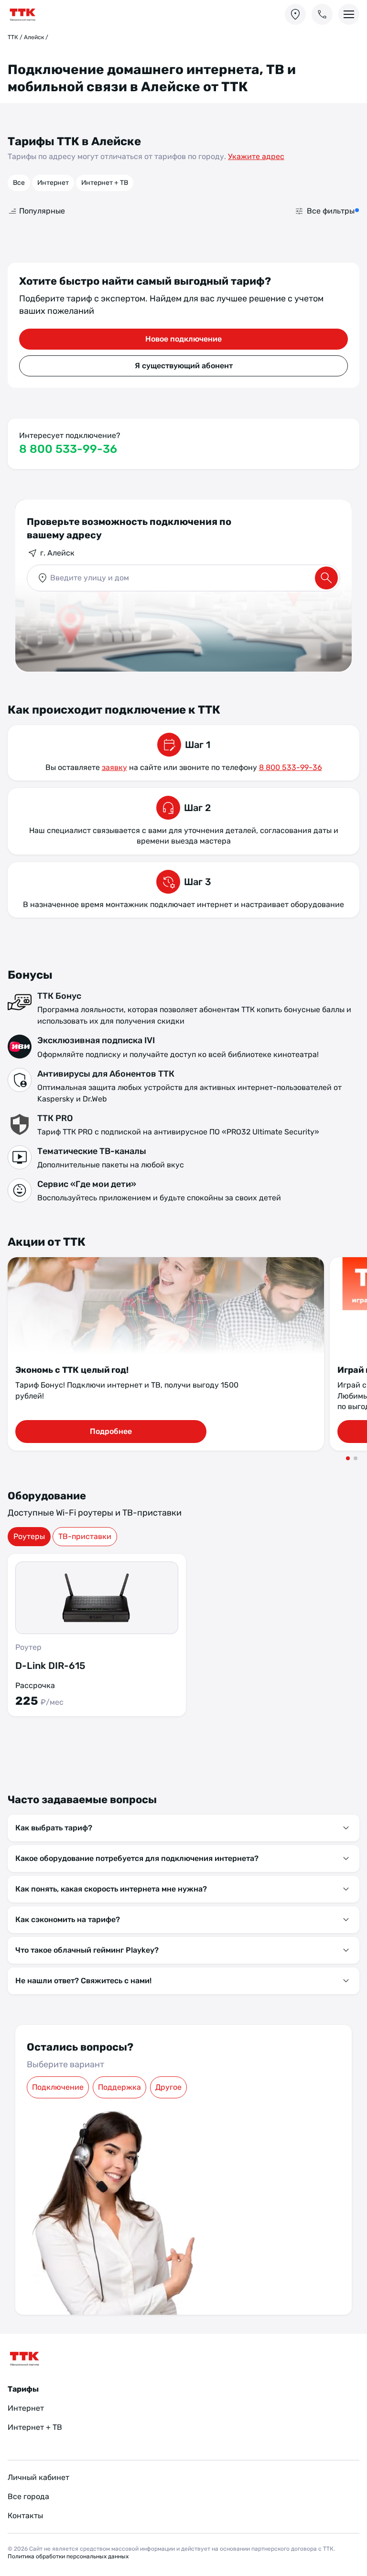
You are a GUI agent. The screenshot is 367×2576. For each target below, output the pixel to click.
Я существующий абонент (184, 366)
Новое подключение (183, 339)
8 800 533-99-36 (68, 449)
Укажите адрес (256, 156)
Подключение (58, 2087)
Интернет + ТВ (105, 183)
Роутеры (29, 1536)
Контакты (25, 2516)
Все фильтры (331, 211)
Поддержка (119, 2087)
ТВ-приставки (85, 1536)
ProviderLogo (41, 15)
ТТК (13, 37)
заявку (114, 767)
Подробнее (111, 1431)
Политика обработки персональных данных (68, 2556)
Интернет (53, 183)
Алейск (34, 37)
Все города (28, 2496)
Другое (168, 2087)
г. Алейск (57, 553)
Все (19, 183)
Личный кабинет (38, 2477)
